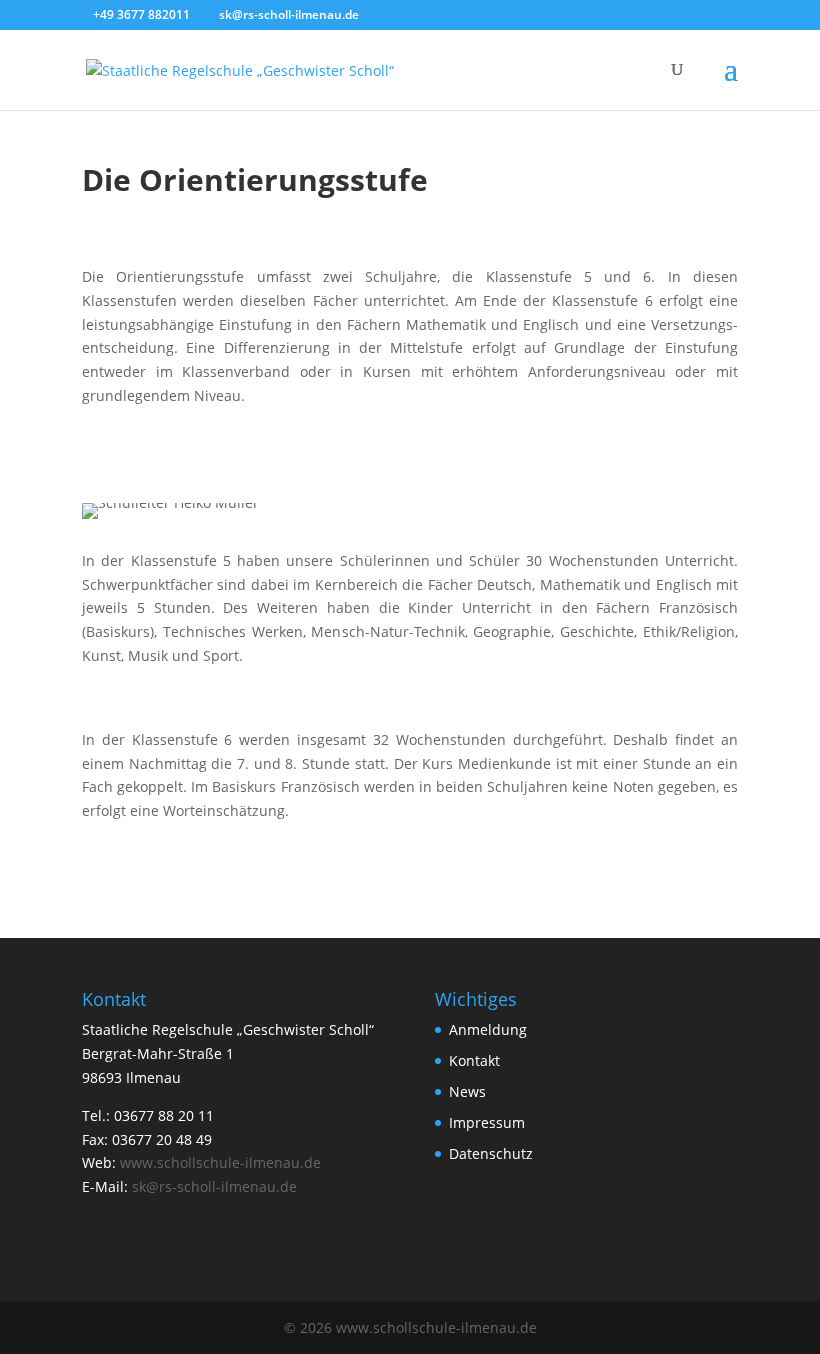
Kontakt (474, 1060)
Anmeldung (488, 1029)
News (467, 1091)
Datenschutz (491, 1153)
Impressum (487, 1122)
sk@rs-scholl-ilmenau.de (214, 1186)
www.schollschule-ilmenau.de (220, 1162)
